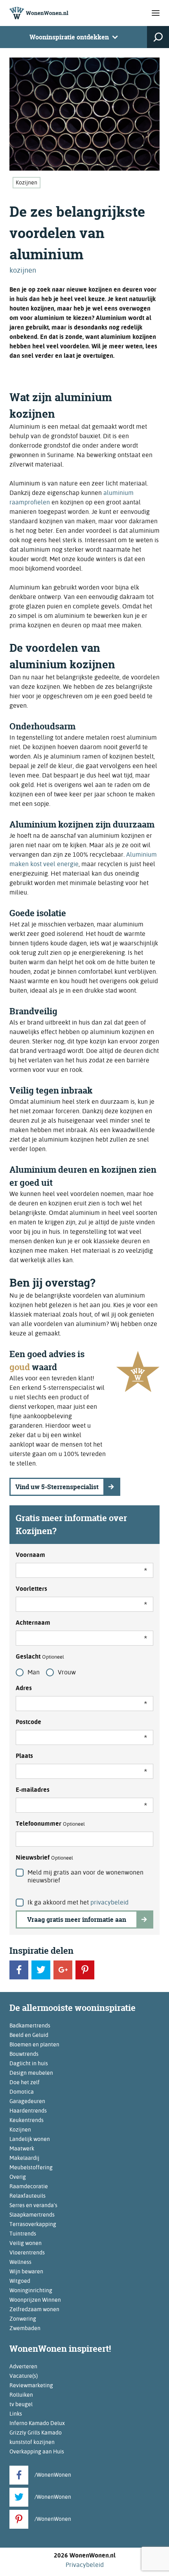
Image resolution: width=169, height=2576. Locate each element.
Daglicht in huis (29, 2063)
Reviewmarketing (31, 2385)
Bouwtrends (24, 2054)
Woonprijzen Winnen (35, 2300)
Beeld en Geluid (29, 2035)
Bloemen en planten (34, 2044)
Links (16, 2414)
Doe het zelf (25, 2082)
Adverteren (23, 2366)
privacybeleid (109, 1902)
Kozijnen (27, 182)
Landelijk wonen (30, 2139)
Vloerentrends (27, 2252)
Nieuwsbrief (44, 1857)
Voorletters (31, 1589)
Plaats (24, 1756)
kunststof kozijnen (32, 2442)
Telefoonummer (50, 1824)
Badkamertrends (30, 2025)
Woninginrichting (31, 2290)
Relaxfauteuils (28, 2196)
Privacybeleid (85, 2565)
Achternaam (33, 1623)
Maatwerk (22, 2148)
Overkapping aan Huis (37, 2451)
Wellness (20, 2262)
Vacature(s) (24, 2376)
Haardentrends (28, 2111)
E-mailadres (33, 1790)
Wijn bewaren (26, 2271)
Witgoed (20, 2281)
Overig (18, 2177)
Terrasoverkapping (33, 2224)
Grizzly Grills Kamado (36, 2433)
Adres (24, 1688)
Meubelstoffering (31, 2167)
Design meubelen (31, 2073)
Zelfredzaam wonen (34, 2309)
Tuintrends (23, 2234)
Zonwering (23, 2319)
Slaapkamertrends (32, 2215)
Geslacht (40, 1656)
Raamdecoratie (29, 2186)
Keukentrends (27, 2120)
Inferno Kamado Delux (37, 2423)
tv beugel (21, 2404)
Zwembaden (25, 2328)
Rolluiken (21, 2395)
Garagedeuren (27, 2101)
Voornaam (30, 1555)
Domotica (22, 2092)
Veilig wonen (26, 2243)
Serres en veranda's (33, 2205)
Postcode (28, 1722)
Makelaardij (24, 2158)
